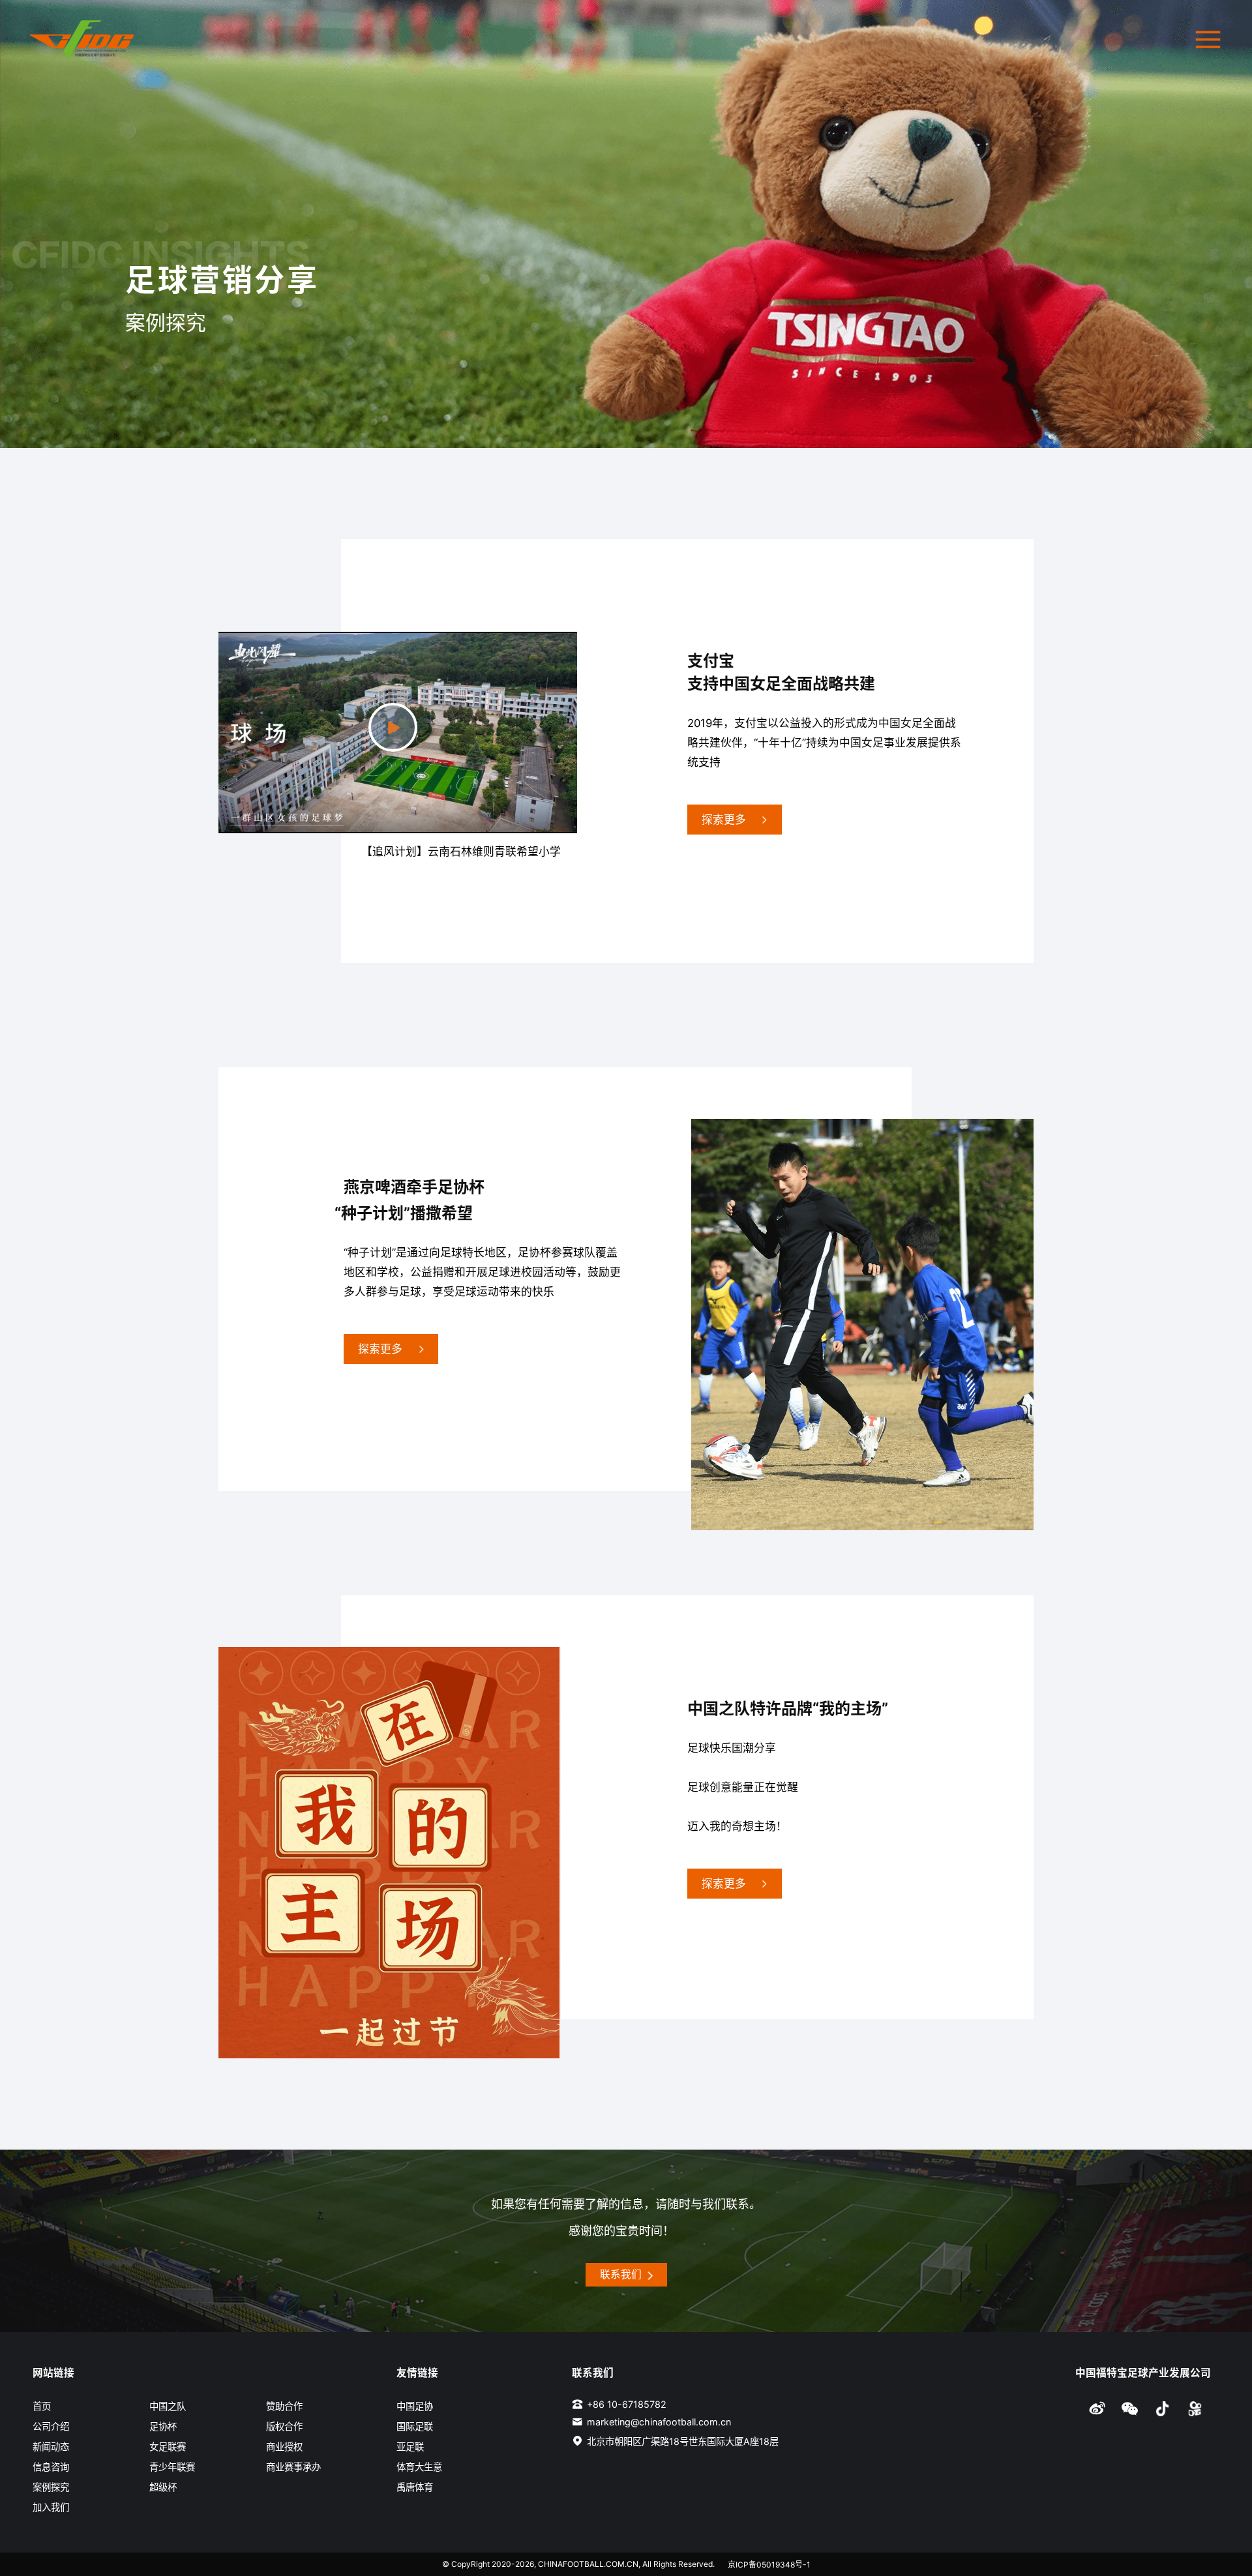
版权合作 (284, 2426)
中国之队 (168, 2406)
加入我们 (51, 2507)
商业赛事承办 (293, 2467)
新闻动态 (51, 2447)
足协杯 (163, 2426)
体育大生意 (419, 2467)
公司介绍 (51, 2426)
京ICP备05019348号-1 (769, 2565)
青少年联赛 (172, 2467)
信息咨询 (51, 2467)
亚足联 (410, 2447)
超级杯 (163, 2487)
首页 (42, 2406)
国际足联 (415, 2426)
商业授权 (284, 2447)
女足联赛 (168, 2447)
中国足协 (415, 2406)
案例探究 (51, 2487)
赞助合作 (284, 2406)
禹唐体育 (415, 2487)
